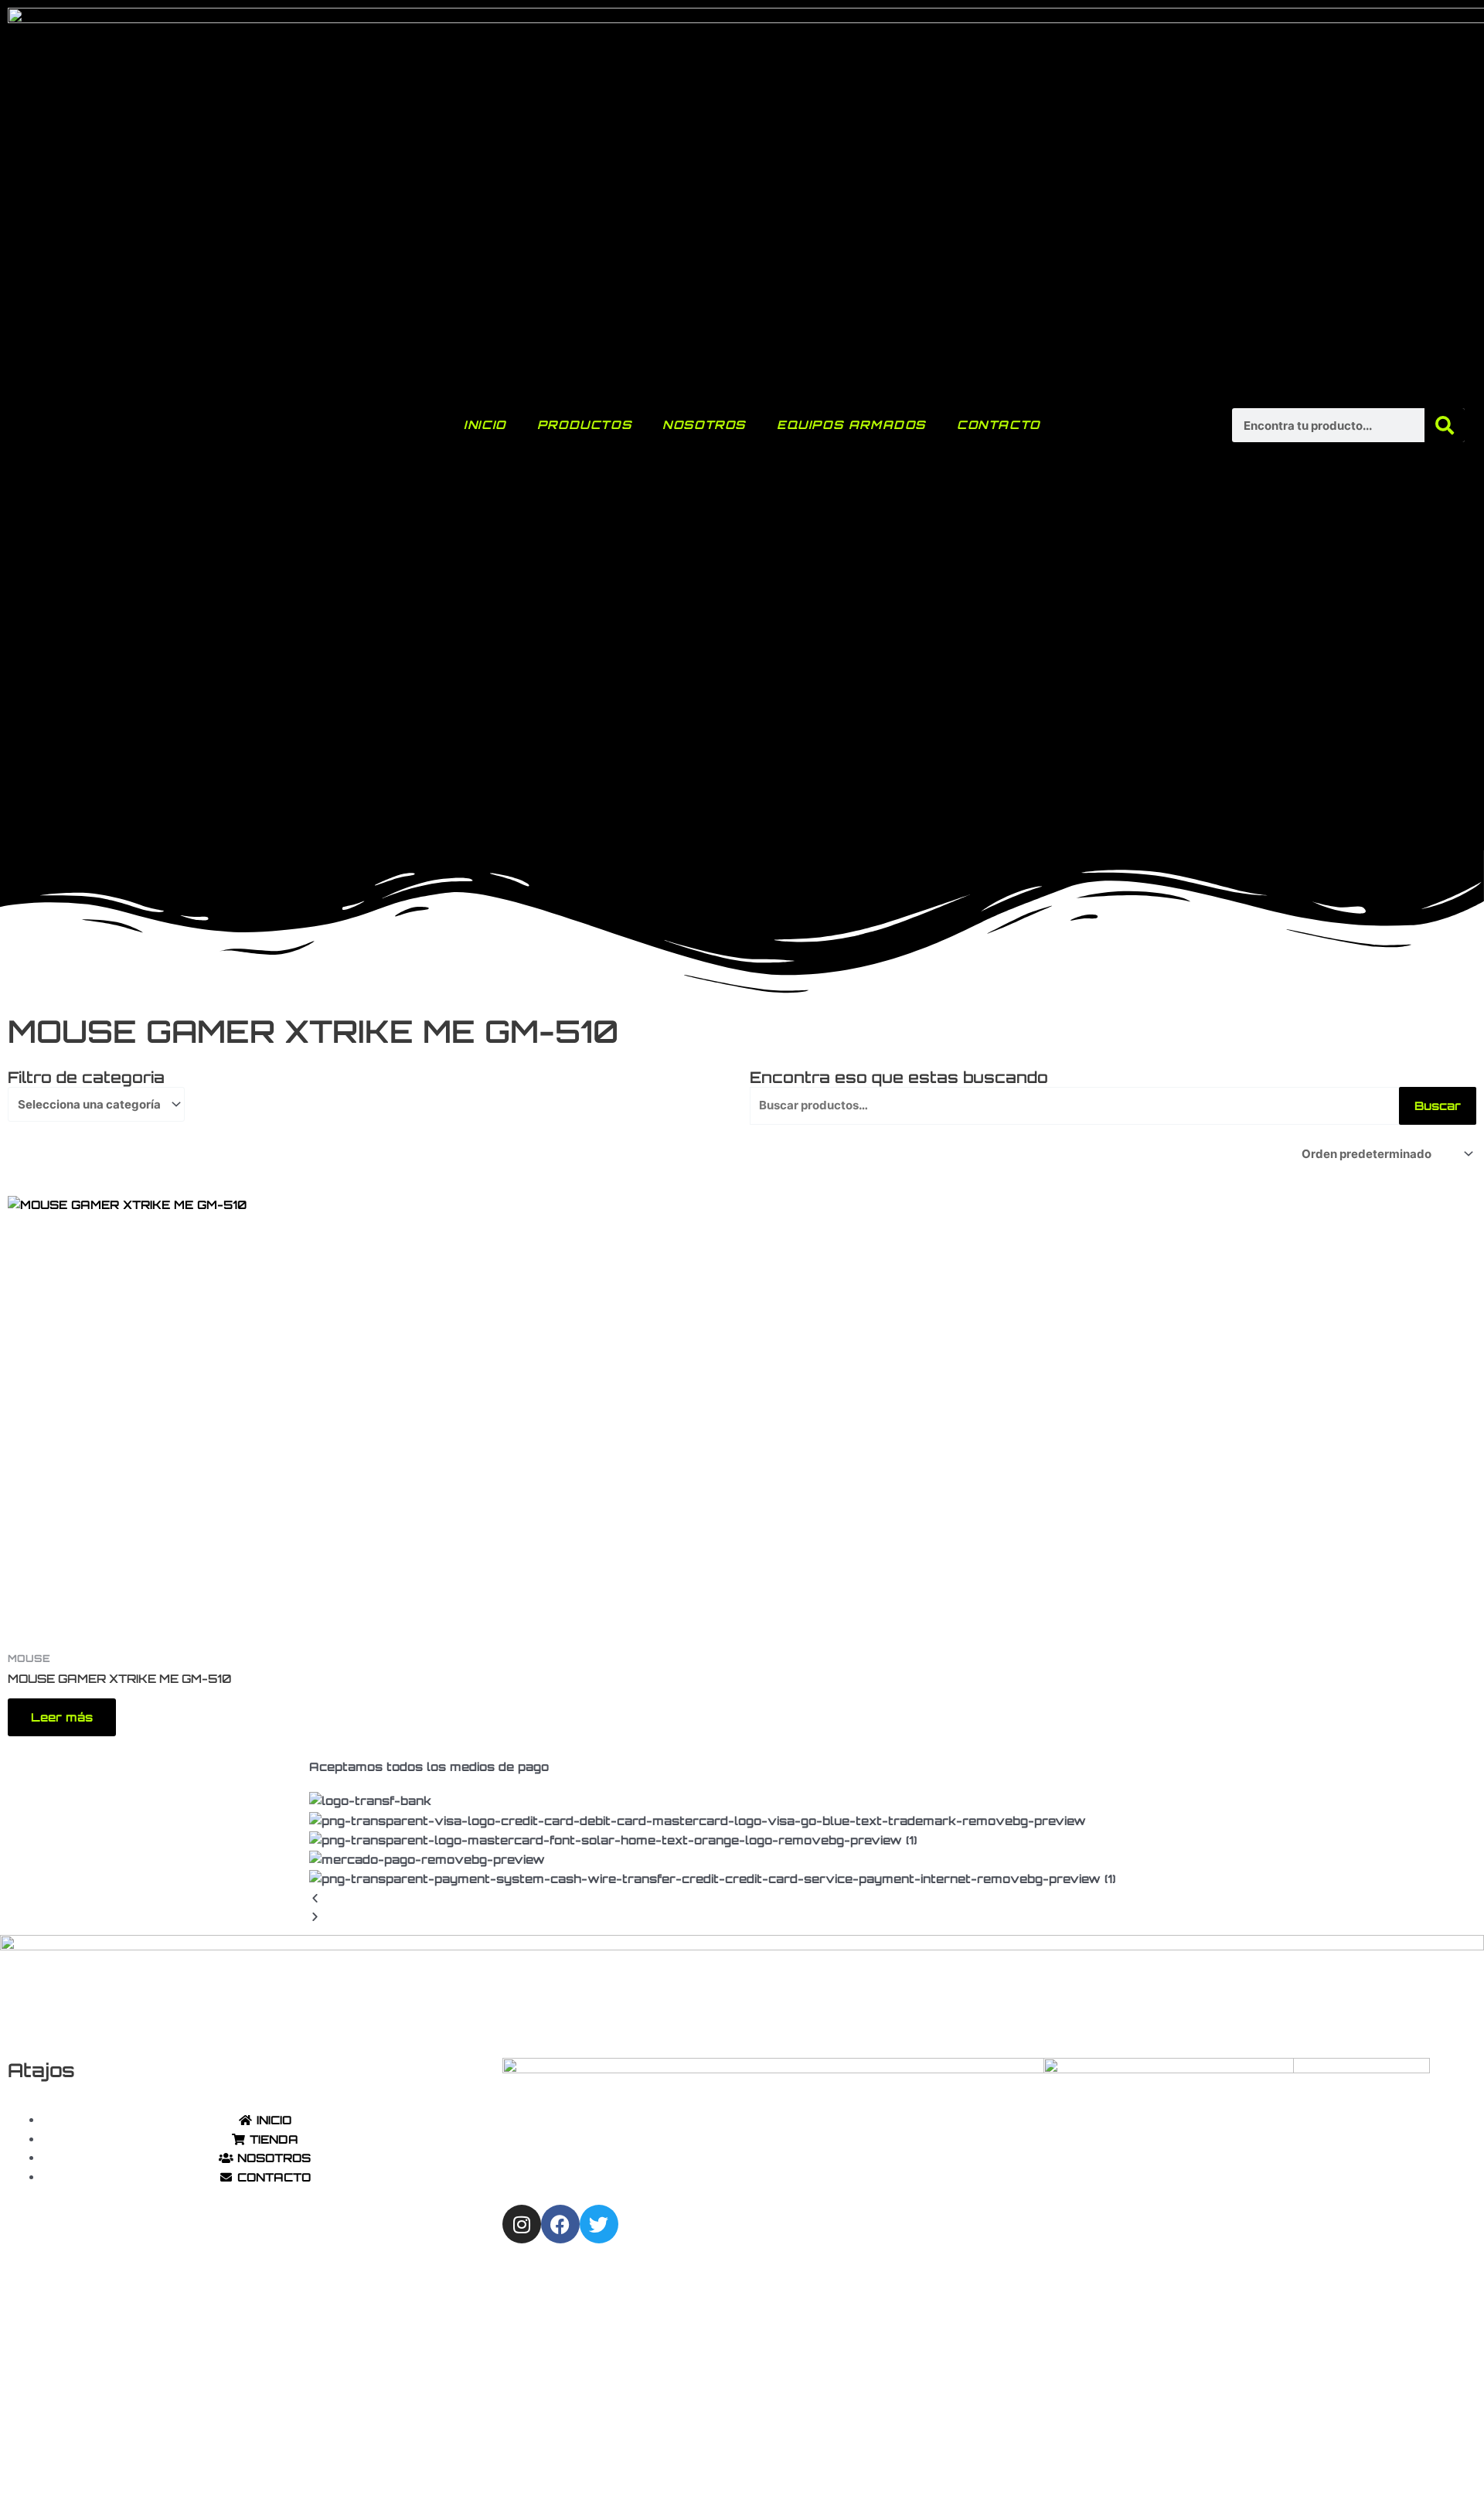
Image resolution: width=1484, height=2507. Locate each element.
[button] (742, 1899)
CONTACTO (999, 425)
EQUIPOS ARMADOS (851, 425)
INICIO (485, 425)
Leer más (62, 1717)
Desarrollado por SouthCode (921, 2469)
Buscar (1438, 1106)
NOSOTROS (704, 425)
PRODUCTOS (584, 425)
